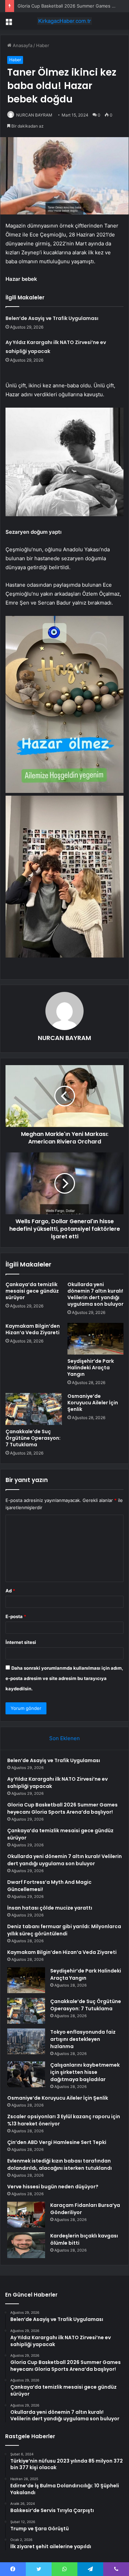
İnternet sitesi (21, 1642)
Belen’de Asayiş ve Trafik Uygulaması (52, 318)
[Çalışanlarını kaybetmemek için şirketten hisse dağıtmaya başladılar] (26, 2074)
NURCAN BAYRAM (34, 115)
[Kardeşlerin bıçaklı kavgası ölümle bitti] (26, 2245)
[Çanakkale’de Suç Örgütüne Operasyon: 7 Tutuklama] (34, 1409)
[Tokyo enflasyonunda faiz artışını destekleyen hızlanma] (26, 2041)
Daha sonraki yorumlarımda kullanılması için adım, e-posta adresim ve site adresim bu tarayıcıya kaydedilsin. (64, 1678)
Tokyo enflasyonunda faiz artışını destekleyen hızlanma (83, 2039)
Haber (43, 45)
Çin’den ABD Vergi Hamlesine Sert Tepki (57, 2142)
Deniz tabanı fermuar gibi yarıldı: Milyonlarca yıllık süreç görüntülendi (64, 1930)
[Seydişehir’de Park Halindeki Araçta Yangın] (96, 1339)
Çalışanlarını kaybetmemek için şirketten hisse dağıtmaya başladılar (85, 2072)
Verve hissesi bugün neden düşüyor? (53, 2187)
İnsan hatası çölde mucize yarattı (50, 1908)
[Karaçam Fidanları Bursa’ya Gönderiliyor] (26, 2215)
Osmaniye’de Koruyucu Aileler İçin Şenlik (93, 1403)
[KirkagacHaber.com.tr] (65, 21)
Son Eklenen (64, 1738)
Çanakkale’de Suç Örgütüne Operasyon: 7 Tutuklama (33, 1438)
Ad (10, 1591)
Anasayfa (22, 45)
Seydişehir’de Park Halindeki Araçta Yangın (91, 1368)
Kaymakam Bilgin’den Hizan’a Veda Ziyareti (33, 1329)
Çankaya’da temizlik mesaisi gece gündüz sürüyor (32, 1291)
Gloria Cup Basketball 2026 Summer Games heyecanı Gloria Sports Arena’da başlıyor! (62, 1808)
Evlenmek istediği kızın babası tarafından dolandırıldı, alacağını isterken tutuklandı (60, 2164)
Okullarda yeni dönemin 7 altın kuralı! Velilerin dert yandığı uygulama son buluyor (95, 1294)
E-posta (16, 1616)
